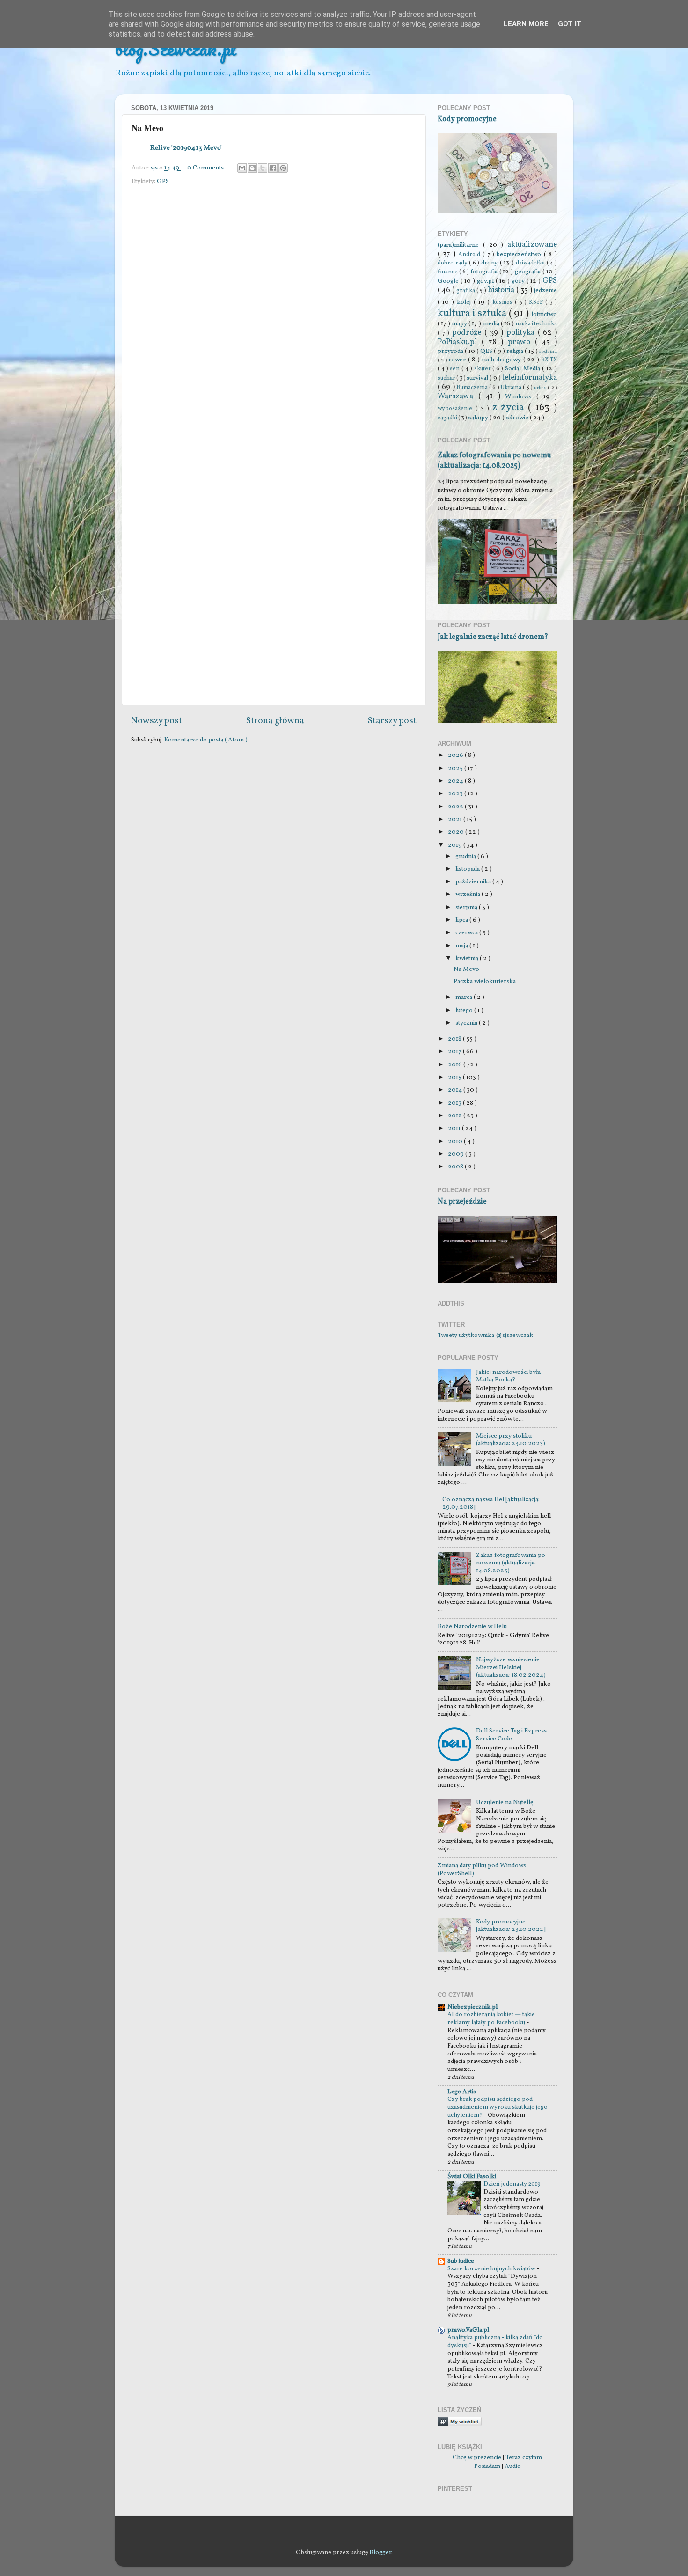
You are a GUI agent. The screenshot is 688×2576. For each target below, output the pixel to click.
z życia (510, 407)
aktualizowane (532, 245)
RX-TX (549, 360)
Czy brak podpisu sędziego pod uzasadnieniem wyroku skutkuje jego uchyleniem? (498, 2107)
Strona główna (275, 721)
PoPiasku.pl (460, 342)
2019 (456, 845)
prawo (521, 342)
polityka (522, 333)
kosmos (504, 302)
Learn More (526, 24)
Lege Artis (462, 2092)
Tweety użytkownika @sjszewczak (485, 1335)
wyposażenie (457, 408)
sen (456, 369)
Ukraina (512, 387)
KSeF (537, 302)
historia (502, 290)
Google (449, 281)
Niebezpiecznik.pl (472, 2007)
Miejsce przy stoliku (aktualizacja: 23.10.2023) (511, 1440)
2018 (455, 1039)
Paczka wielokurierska (485, 981)
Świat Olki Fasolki (472, 2176)
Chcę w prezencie (477, 2457)
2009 (457, 1154)
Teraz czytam (524, 2457)
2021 (456, 819)
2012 (456, 1116)
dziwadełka (531, 263)
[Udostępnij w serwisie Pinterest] (283, 168)
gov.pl (486, 281)
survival (478, 378)
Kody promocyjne (467, 119)
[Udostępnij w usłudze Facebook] (273, 168)
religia (516, 351)
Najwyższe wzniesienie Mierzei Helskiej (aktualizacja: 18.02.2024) (511, 1667)
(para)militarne (460, 245)
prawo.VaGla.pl (468, 2330)
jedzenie (545, 290)
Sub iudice (461, 2261)
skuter (483, 369)
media (492, 324)
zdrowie (518, 418)
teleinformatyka (530, 378)
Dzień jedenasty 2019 (513, 2184)
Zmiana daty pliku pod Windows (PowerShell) (482, 1869)
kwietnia (468, 958)
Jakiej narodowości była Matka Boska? (508, 1376)
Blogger (380, 2552)
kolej (465, 302)
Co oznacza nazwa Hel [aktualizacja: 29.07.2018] (491, 1503)
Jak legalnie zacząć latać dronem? (493, 637)
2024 (456, 781)
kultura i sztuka (473, 313)
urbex (541, 388)
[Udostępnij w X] (263, 168)
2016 (456, 1065)
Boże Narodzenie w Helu (472, 1626)
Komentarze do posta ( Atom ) (206, 740)
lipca (462, 920)
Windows (521, 397)
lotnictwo (544, 314)
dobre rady (453, 263)
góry (519, 281)
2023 (456, 794)
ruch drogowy (502, 360)
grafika (466, 290)
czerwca (467, 933)
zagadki (448, 418)
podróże (468, 333)
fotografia (485, 272)
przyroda (451, 351)
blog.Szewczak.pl (176, 48)
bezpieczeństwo (520, 254)
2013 (455, 1103)
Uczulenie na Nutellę (505, 1802)
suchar (447, 378)
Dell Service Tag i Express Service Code (511, 1735)
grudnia (466, 856)
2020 (457, 832)
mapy (460, 324)
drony (490, 263)
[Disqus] (274, 317)
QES (487, 351)
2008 (456, 1167)
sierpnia (467, 907)
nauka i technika (536, 324)
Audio (513, 2466)
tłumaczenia (473, 387)
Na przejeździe (462, 1202)
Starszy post (392, 721)
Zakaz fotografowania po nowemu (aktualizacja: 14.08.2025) (494, 461)
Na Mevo (466, 969)
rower (458, 360)
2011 (455, 1128)
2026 (456, 755)
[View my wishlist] (460, 2425)
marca (465, 997)
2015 (455, 1077)
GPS (163, 181)
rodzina (548, 352)
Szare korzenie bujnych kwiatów (492, 2269)
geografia (529, 272)
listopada (468, 869)
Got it (570, 24)
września (468, 894)
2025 (456, 768)
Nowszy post (157, 721)
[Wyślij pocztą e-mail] (242, 168)
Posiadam (487, 2466)
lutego (465, 1010)
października (474, 882)
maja (462, 946)
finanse (448, 272)
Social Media (524, 369)
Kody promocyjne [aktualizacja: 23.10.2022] (511, 1926)
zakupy (479, 418)
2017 (455, 1052)
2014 (456, 1090)
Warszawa (458, 396)
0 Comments (205, 168)
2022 (456, 807)
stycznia (467, 1023)
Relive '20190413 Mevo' (186, 148)
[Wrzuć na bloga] (252, 168)
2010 (456, 1141)
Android (470, 254)
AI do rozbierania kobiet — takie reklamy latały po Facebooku (491, 2019)
